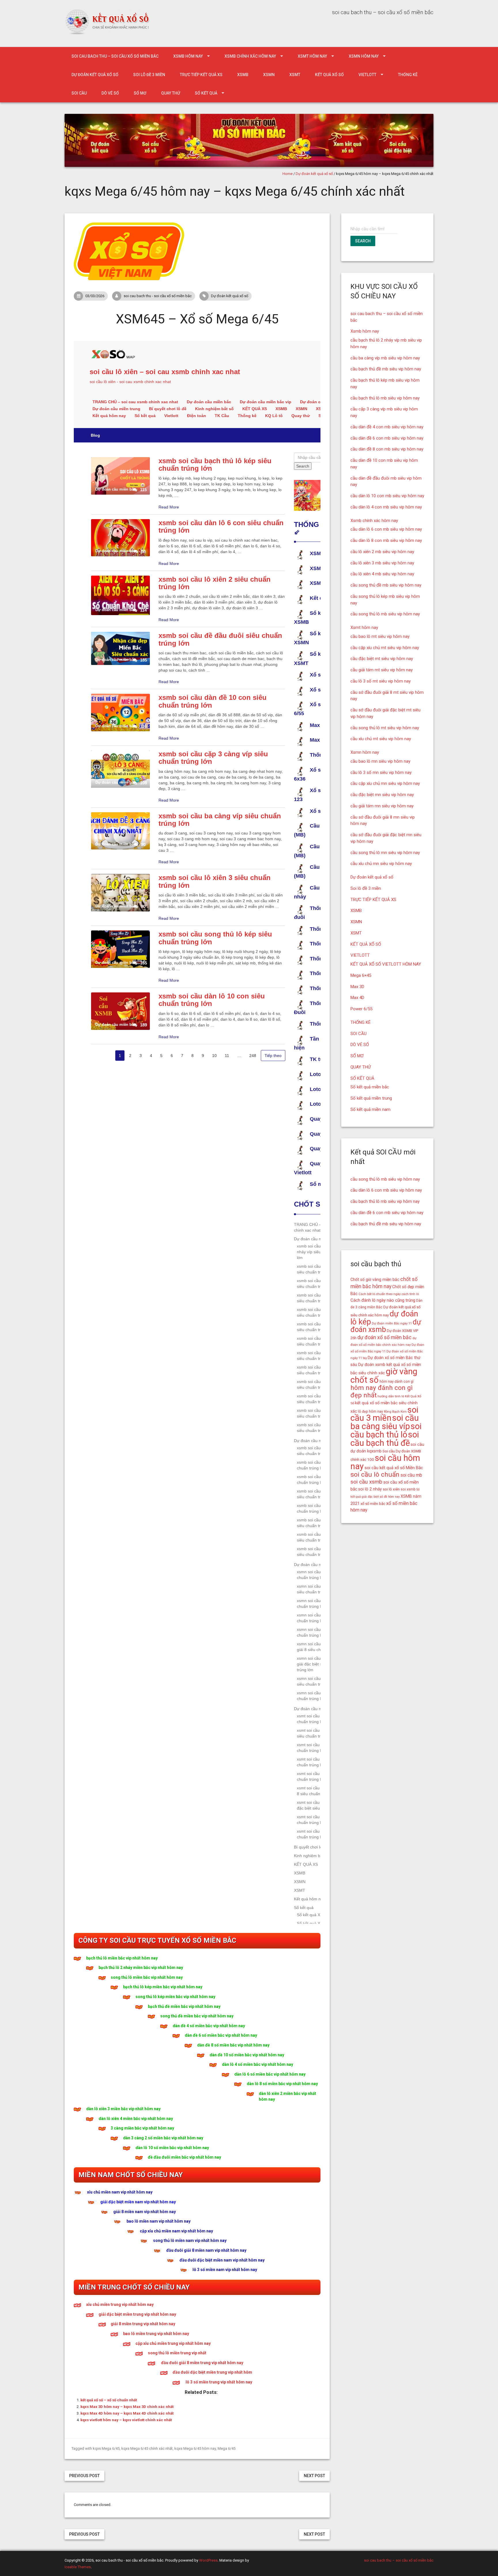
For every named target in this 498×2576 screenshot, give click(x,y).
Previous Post (84, 2476)
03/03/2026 (95, 296)
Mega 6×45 (361, 975)
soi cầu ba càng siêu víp (385, 1422)
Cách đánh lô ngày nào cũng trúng (383, 1300)
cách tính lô (410, 1294)
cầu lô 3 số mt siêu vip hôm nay (381, 681)
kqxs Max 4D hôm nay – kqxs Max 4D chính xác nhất (127, 2413)
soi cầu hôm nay (385, 1462)
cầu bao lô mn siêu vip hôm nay (380, 761)
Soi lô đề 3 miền (149, 75)
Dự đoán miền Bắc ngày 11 (392, 1323)
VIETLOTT (367, 75)
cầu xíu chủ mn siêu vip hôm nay (381, 864)
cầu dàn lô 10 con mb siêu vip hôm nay (387, 496)
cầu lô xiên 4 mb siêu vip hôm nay (382, 574)
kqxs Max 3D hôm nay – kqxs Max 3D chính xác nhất (127, 2407)
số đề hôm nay (390, 1497)
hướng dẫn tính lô (391, 1396)
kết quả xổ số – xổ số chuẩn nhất (109, 2400)
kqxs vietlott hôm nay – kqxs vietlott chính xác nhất (126, 2420)
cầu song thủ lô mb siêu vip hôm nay (385, 614)
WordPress (208, 2560)
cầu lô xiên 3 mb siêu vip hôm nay (382, 563)
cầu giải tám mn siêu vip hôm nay (382, 806)
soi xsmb (408, 1489)
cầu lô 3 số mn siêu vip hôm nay (381, 772)
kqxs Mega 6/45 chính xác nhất (147, 2448)
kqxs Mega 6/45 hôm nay (195, 2448)
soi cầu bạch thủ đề (385, 1439)
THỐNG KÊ (408, 75)
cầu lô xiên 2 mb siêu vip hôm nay (382, 552)
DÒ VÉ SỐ (110, 93)
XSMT (295, 75)
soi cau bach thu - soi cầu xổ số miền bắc (158, 296)
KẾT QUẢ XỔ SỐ (329, 75)
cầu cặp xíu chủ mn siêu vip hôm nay (385, 783)
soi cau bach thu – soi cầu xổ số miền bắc (115, 56)
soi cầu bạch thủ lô (386, 1430)
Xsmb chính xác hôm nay (250, 56)
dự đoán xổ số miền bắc (384, 1337)
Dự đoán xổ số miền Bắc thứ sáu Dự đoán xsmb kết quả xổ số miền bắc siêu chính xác (386, 1365)
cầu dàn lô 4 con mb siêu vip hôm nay (386, 507)
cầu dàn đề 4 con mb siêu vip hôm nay (387, 427)
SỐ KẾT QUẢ (206, 93)
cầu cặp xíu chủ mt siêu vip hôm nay (385, 648)
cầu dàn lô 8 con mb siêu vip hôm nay (386, 540)
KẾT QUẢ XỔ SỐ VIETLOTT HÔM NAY (386, 964)
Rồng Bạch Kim (395, 1412)
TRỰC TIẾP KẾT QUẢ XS (201, 75)
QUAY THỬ (171, 93)
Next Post (314, 2476)
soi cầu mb (411, 1475)
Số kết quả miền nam (370, 1109)
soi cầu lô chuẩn (375, 1474)
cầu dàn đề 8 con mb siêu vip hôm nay (387, 449)
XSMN (269, 75)
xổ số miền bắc (373, 1504)
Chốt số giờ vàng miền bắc (375, 1279)
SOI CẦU (79, 93)
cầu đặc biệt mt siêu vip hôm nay (382, 659)
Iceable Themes (78, 2567)
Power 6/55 (361, 1009)
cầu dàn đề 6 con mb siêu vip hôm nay (387, 438)
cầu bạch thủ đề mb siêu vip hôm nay (386, 369)
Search (363, 241)
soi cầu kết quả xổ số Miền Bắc (394, 1468)
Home (287, 174)
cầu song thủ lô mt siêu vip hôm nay (385, 728)
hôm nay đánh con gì (397, 1382)
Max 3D (357, 987)
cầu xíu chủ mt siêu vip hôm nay (381, 739)
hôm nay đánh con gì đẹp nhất (382, 1391)
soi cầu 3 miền (384, 1414)
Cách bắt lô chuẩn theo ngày (380, 1294)
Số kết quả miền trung (371, 1098)
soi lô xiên (391, 1489)
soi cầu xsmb (366, 1482)
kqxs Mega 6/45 (106, 2448)
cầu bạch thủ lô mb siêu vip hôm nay (385, 398)
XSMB (243, 75)
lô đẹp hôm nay (370, 1412)
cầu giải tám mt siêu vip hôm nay (382, 670)
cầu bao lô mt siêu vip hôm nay (380, 636)
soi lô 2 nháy (370, 1489)
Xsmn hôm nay (364, 56)
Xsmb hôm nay (188, 56)
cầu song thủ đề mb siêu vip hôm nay (386, 585)
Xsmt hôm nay (312, 56)
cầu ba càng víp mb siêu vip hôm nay (385, 358)
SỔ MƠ (140, 93)
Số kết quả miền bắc (370, 1087)
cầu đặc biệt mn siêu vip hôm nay (382, 795)
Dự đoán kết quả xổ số (95, 75)
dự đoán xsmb (386, 1326)
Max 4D (357, 998)
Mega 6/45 (227, 2448)
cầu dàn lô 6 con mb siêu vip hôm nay (386, 529)
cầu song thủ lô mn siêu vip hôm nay (385, 853)
